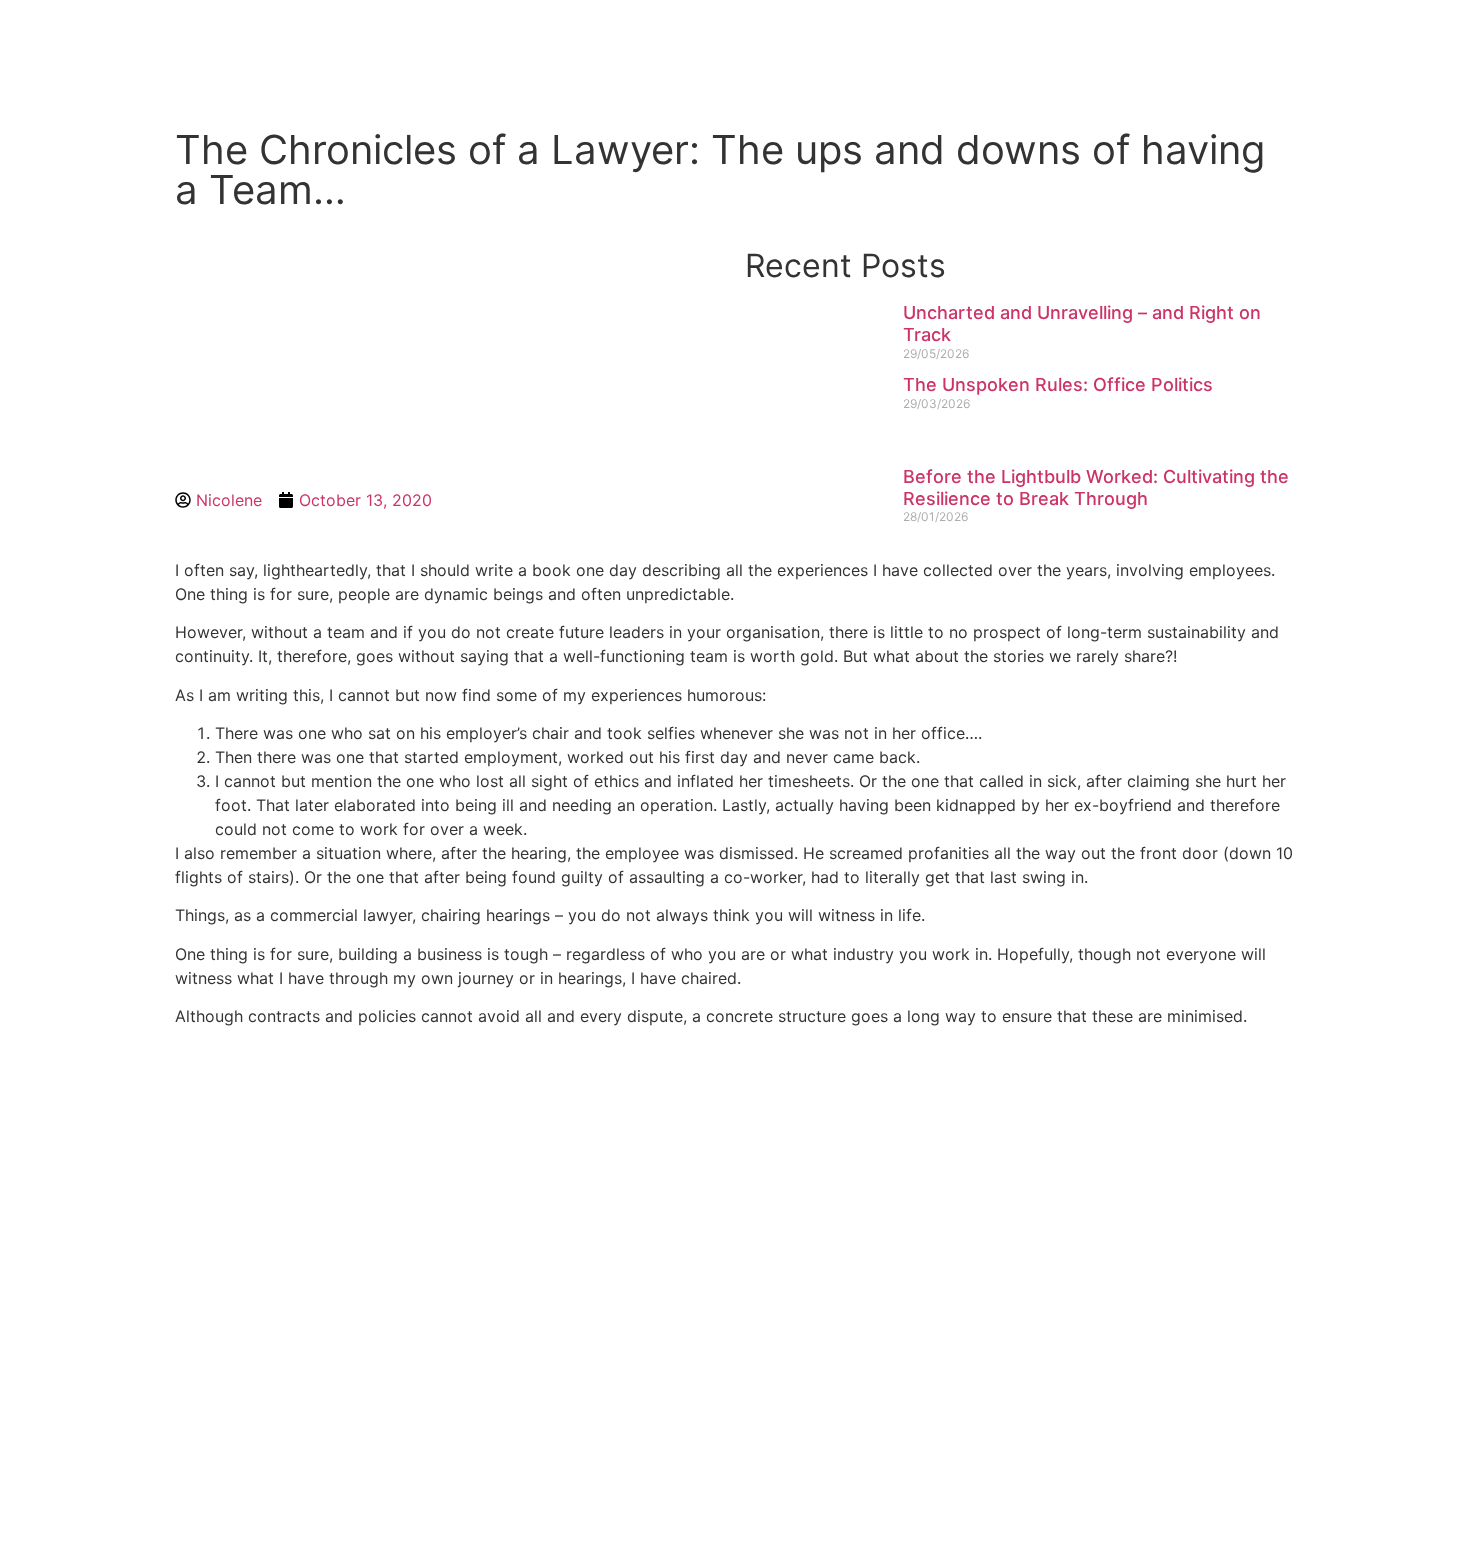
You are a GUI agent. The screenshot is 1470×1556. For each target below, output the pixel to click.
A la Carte (888, 50)
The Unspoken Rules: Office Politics (1058, 384)
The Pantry (741, 50)
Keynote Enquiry (561, 50)
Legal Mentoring (1063, 50)
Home (407, 50)
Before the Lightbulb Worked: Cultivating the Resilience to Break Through (1096, 487)
